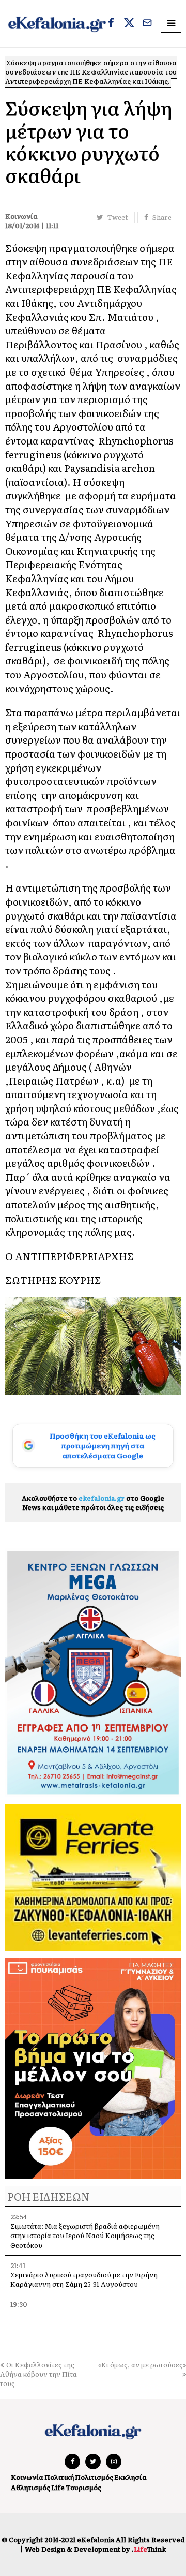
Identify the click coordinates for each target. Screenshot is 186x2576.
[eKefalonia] (57, 24)
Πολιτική (59, 2477)
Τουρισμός (83, 2487)
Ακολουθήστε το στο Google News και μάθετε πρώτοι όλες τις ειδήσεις (93, 1502)
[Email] (147, 24)
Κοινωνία (27, 2477)
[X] (129, 24)
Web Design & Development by (95, 2549)
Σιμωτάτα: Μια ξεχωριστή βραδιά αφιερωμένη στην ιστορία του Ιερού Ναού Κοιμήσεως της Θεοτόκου (85, 2235)
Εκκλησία (130, 2477)
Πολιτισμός (94, 2477)
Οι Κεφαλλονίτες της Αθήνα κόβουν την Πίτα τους (38, 2374)
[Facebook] (111, 24)
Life (58, 2487)
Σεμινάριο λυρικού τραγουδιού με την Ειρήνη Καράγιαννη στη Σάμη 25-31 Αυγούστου (84, 2279)
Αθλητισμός (30, 2487)
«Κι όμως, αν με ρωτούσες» (142, 2365)
